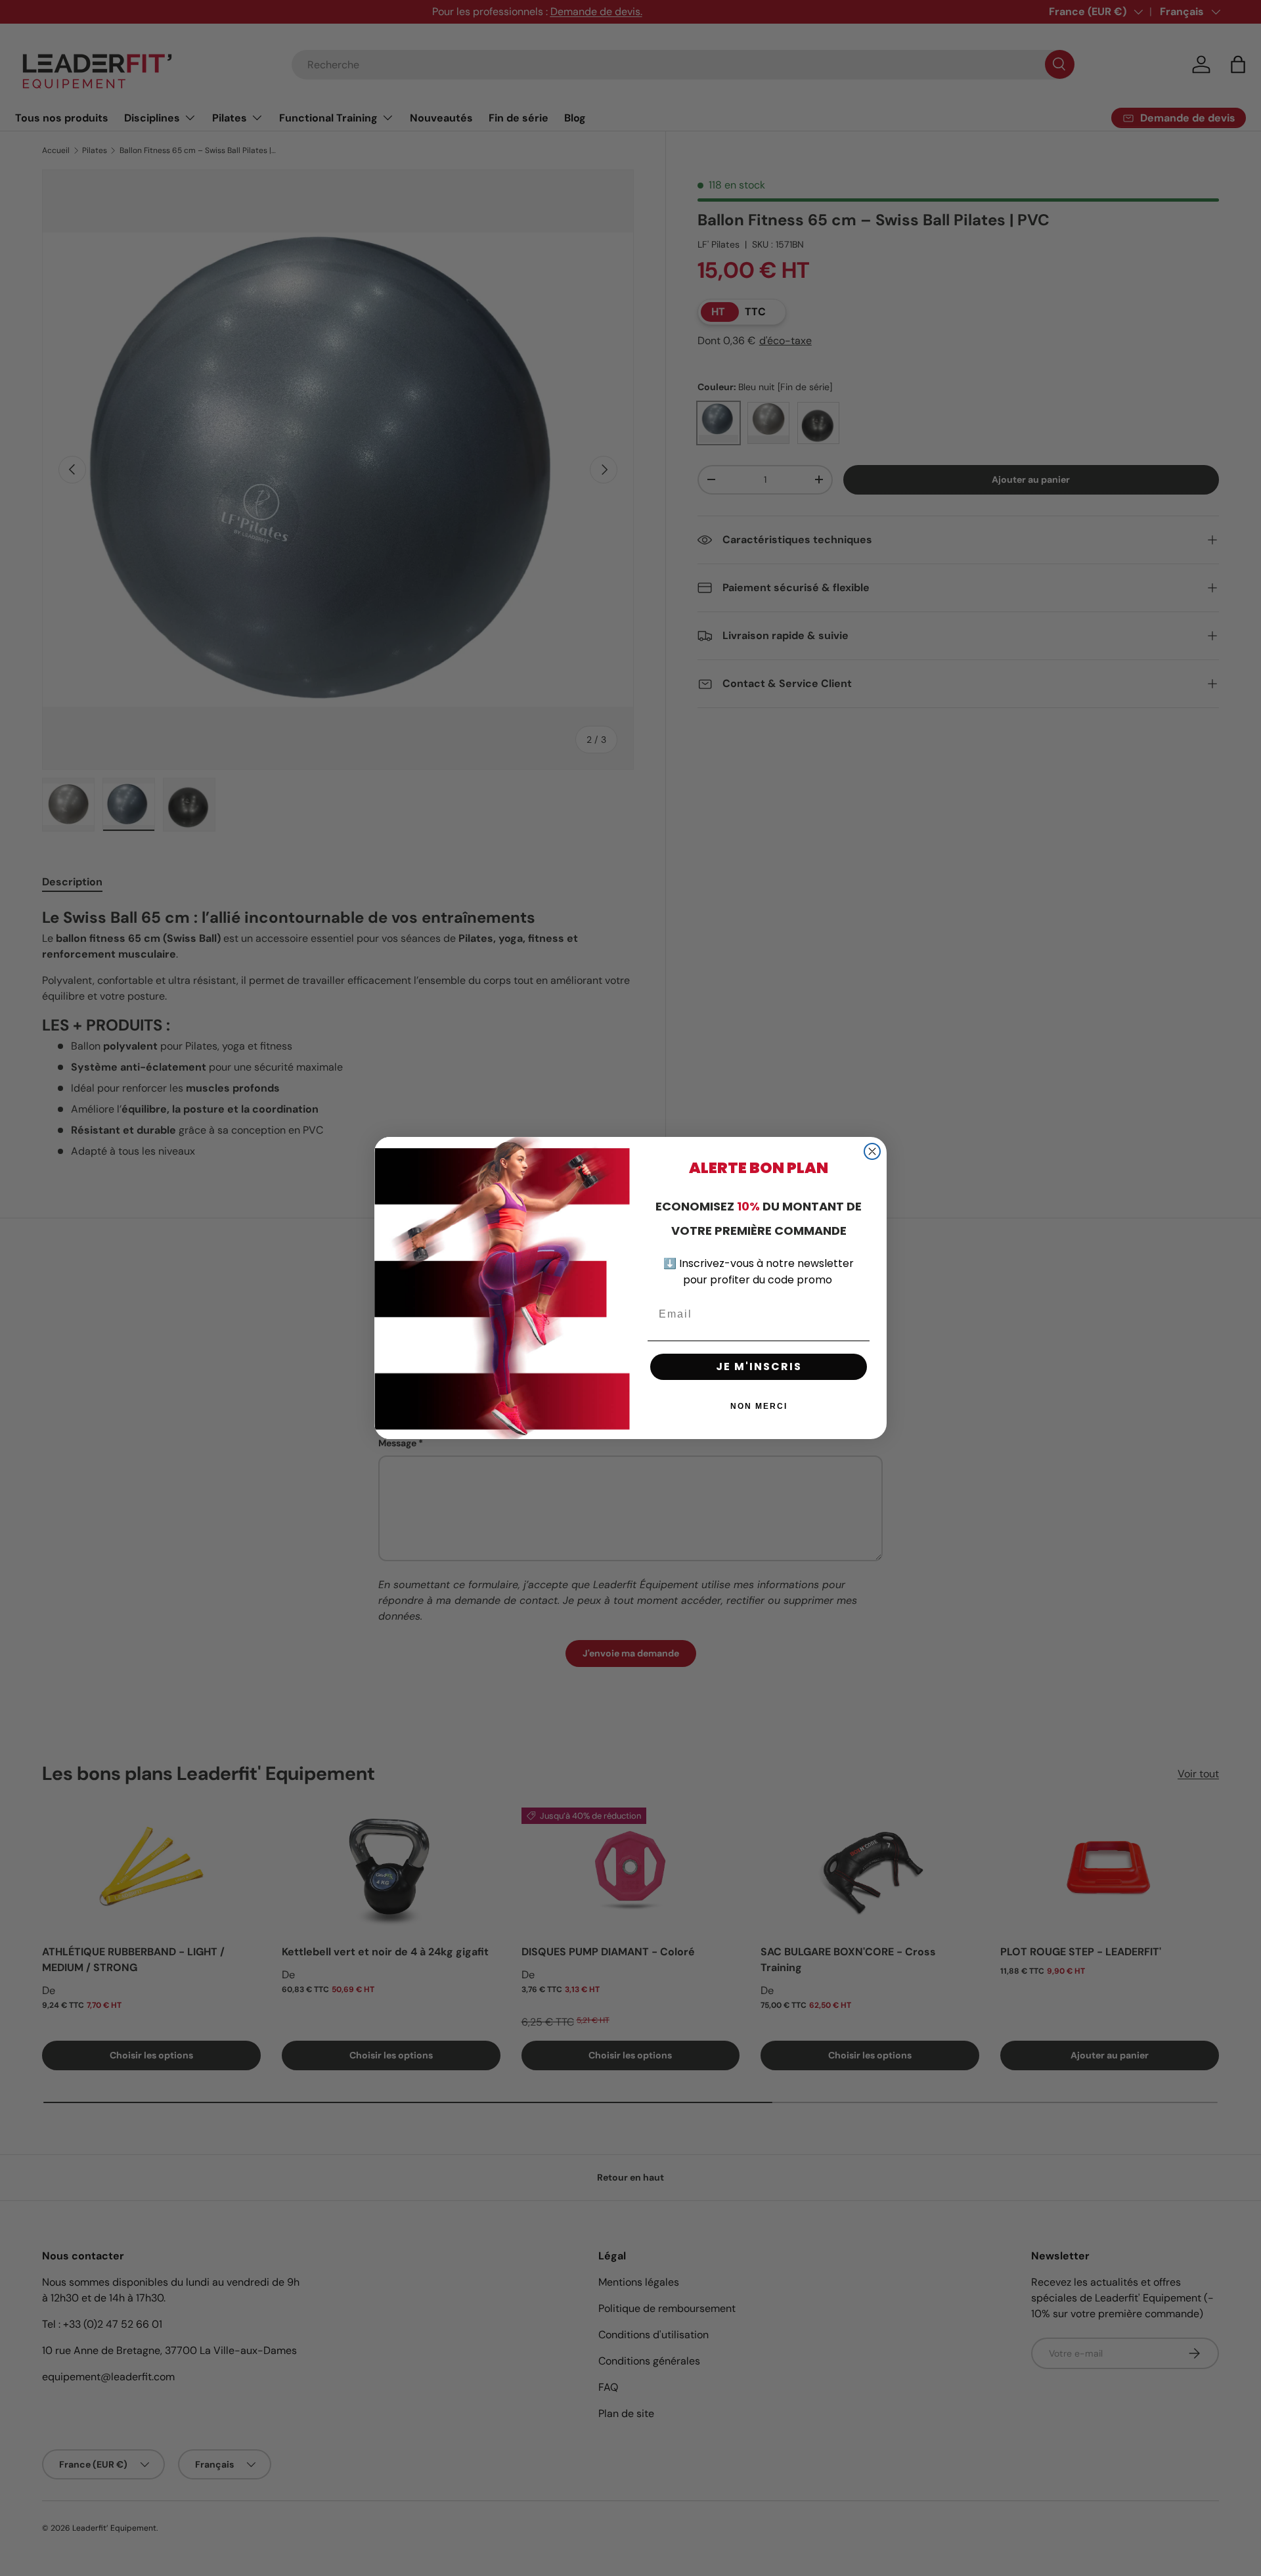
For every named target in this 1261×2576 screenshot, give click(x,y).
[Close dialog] (872, 1151)
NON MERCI (759, 1406)
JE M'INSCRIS (759, 1366)
